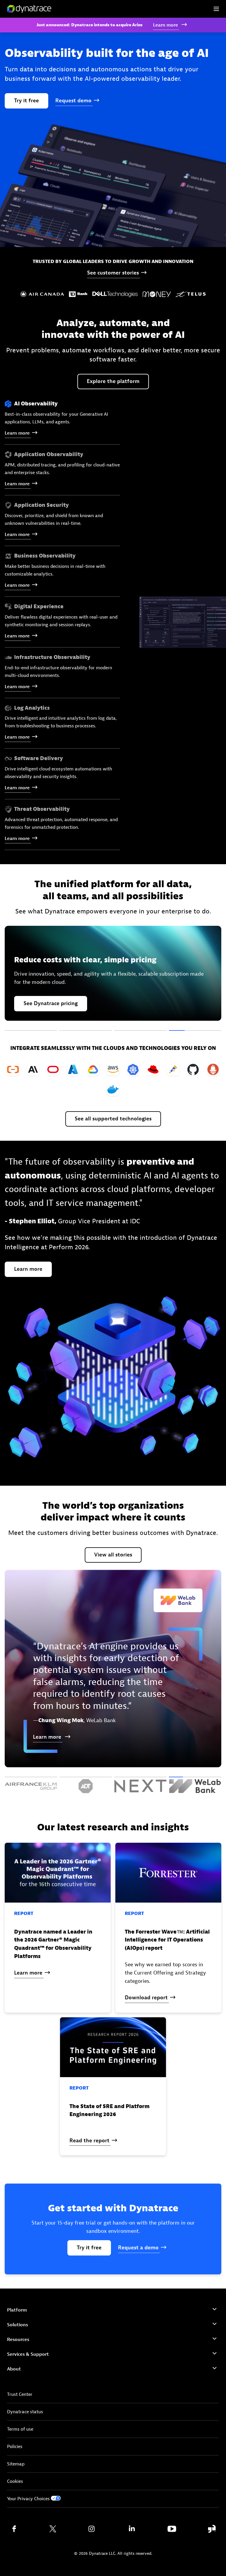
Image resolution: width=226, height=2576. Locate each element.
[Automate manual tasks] (140, 1031)
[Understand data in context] (86, 1031)
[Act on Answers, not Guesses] (31, 1031)
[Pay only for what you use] (195, 1031)
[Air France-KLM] (31, 1785)
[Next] (140, 1785)
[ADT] (86, 1785)
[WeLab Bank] (195, 1785)
